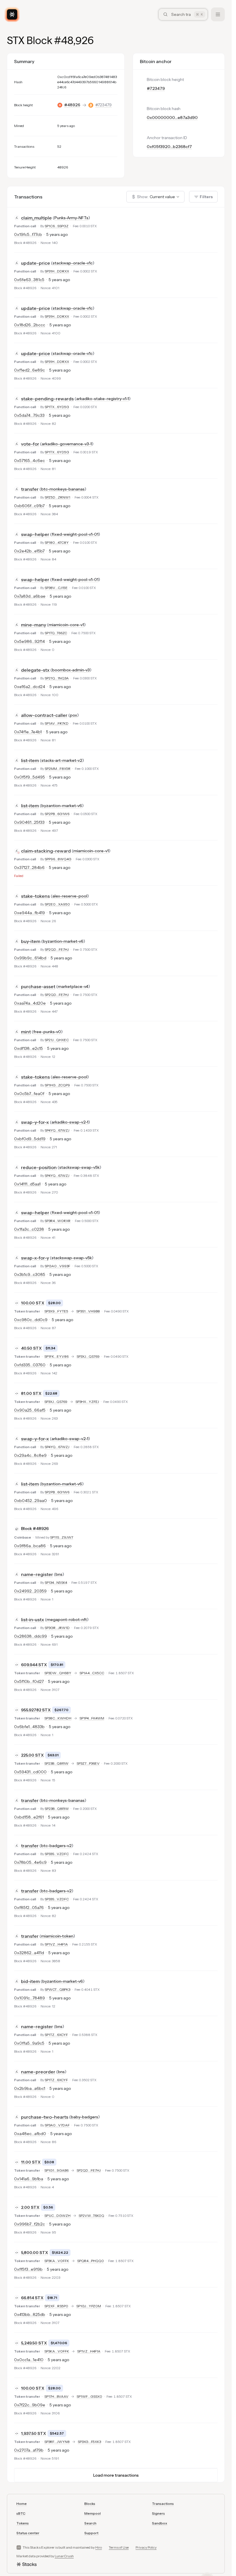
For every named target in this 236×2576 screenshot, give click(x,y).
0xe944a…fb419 (29, 913)
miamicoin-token (57, 1936)
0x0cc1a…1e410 (29, 2360)
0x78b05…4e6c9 (30, 1862)
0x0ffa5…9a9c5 (29, 2043)
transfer (30, 489)
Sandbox (160, 2523)
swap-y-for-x (35, 1122)
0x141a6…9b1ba (29, 2179)
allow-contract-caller (44, 715)
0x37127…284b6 (29, 867)
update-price (36, 263)
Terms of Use (119, 2547)
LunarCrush (64, 2556)
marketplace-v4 (73, 986)
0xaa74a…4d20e (30, 1003)
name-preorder (38, 2072)
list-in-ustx (33, 1620)
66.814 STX (32, 2298)
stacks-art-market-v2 (62, 760)
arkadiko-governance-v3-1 (67, 444)
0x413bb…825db (30, 2314)
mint (26, 1032)
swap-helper (35, 534)
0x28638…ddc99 (31, 1636)
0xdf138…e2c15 (28, 1048)
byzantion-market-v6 (62, 806)
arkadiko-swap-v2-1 (70, 1122)
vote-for (30, 444)
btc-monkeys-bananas (63, 489)
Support (91, 2533)
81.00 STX (31, 1393)
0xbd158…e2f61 (29, 1817)
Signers (158, 2513)
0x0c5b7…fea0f (29, 1094)
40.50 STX (31, 1348)
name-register (37, 1574)
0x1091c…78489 (29, 1998)
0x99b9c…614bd (30, 958)
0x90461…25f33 (29, 822)
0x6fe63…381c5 (29, 280)
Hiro (99, 2547)
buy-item (31, 941)
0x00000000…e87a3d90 (172, 118)
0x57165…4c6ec (29, 461)
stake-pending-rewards (47, 399)
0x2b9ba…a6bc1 (30, 2088)
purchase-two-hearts (45, 2117)
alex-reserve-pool (70, 896)
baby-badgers (84, 2117)
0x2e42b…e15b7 (29, 551)
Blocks (90, 2504)
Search (90, 2523)
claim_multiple (36, 218)
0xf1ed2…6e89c (29, 370)
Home (22, 2504)
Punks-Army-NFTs (71, 218)
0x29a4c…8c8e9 (30, 1455)
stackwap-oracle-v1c (73, 263)
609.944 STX (34, 1665)
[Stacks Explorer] (12, 14)
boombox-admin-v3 (71, 670)
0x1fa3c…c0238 (29, 1229)
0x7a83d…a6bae (30, 596)
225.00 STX (32, 1755)
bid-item (30, 1981)
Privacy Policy (146, 2547)
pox (74, 715)
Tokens (23, 2523)
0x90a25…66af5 (30, 1410)
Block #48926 (35, 1528)
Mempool (93, 2513)
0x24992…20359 (30, 1591)
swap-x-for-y (35, 1258)
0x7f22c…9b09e (30, 2405)
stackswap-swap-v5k (79, 1167)
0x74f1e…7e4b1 (28, 732)
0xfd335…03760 (30, 1365)
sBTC (21, 2513)
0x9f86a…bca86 (30, 1546)
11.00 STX (31, 2162)
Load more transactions (116, 2475)
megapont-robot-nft (67, 1620)
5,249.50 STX (34, 2343)
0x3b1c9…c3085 (30, 1274)
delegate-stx (35, 670)
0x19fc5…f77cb (28, 234)
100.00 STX (33, 1303)
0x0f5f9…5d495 (29, 777)
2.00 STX (30, 2207)
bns (59, 1574)
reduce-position (39, 1167)
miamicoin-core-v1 (66, 625)
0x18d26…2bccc (30, 325)
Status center (28, 2533)
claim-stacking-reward (46, 851)
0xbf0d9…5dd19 (30, 1139)
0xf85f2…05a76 (29, 1908)
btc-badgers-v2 (56, 1846)
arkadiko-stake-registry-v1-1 (103, 399)
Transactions (163, 2504)
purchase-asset (38, 986)
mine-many (34, 625)
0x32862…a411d (29, 1953)
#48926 (72, 105)
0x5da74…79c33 (29, 415)
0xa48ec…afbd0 (30, 2134)
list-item (30, 760)
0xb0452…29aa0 (31, 1501)
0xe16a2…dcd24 (30, 687)
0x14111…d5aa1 (27, 1184)
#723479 (103, 105)
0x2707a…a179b (29, 2450)
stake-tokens (35, 896)
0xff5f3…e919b (28, 2269)
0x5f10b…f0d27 (29, 1681)
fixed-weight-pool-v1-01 (75, 534)
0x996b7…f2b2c (29, 2224)
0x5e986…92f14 (29, 641)
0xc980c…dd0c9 (31, 1320)
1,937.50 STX (34, 2433)
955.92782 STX (36, 1710)
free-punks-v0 (47, 1032)
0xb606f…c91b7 (29, 506)
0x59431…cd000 (30, 1772)
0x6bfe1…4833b (29, 1727)
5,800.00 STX (35, 2253)
